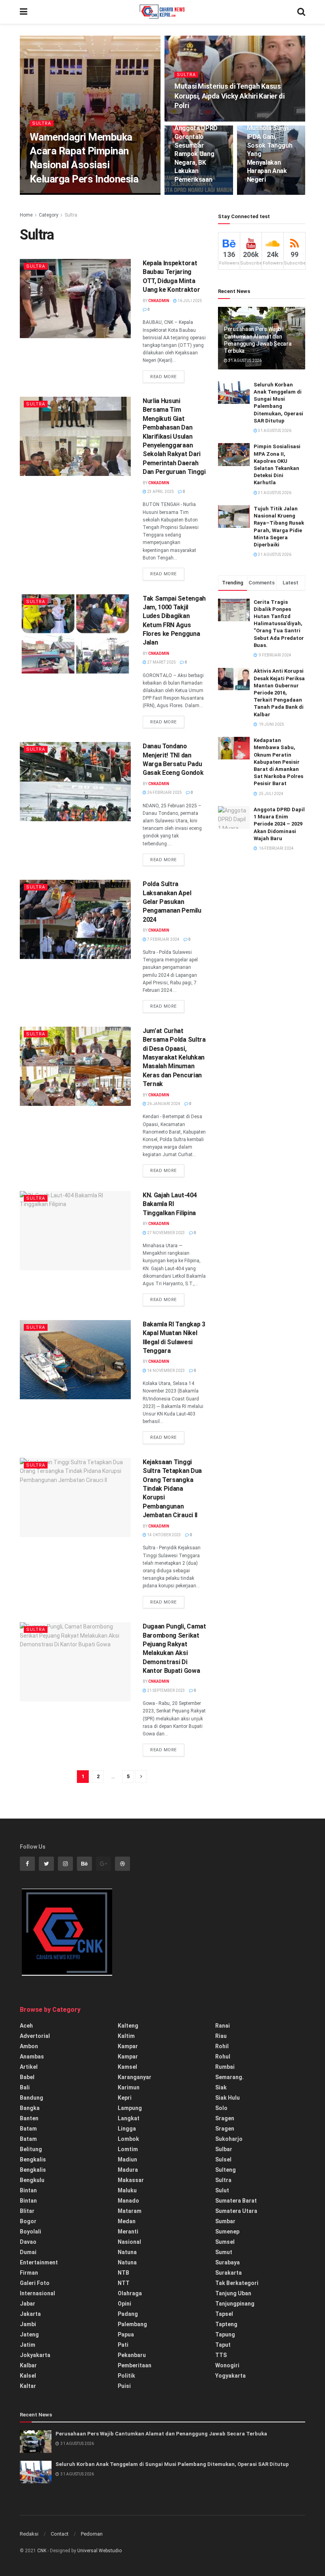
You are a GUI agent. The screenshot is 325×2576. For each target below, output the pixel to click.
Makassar (131, 2180)
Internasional (37, 2293)
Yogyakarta (230, 2376)
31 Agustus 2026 (245, 361)
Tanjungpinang (235, 2304)
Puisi (124, 2386)
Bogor (28, 2221)
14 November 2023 (166, 1371)
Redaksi (29, 2534)
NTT (124, 2283)
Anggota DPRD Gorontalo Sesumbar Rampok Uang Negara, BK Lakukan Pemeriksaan (196, 154)
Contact (60, 2534)
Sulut (222, 2190)
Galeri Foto (35, 2283)
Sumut (224, 2252)
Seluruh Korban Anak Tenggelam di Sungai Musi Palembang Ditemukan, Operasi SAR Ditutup (172, 2464)
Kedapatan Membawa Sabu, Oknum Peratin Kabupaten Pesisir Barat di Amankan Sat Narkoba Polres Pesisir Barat (278, 762)
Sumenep (227, 2232)
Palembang (132, 2324)
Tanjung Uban (233, 2293)
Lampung (130, 2108)
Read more (163, 377)
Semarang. (229, 2077)
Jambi (28, 2324)
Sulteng (226, 2170)
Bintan (28, 2190)
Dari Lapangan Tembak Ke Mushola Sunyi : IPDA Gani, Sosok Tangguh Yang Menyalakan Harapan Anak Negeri (270, 145)
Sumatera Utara (236, 2211)
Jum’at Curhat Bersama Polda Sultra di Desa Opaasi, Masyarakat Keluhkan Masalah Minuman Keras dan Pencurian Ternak (174, 1057)
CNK (42, 2551)
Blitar (27, 2211)
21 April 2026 (78, 194)
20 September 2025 (197, 194)
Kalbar (28, 2365)
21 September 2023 (166, 1690)
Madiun (127, 2159)
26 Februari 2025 (164, 792)
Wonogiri (227, 2365)
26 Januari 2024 (163, 1104)
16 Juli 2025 (189, 301)
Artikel (29, 2067)
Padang (128, 2314)
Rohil (222, 2046)
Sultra (42, 123)
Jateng (29, 2334)
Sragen (225, 2118)
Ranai (223, 2026)
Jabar (28, 2304)
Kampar (128, 2046)
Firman (29, 2273)
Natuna (127, 2252)
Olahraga (130, 2293)
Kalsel (28, 2376)
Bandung (32, 2098)
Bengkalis (33, 2159)
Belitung (31, 2149)
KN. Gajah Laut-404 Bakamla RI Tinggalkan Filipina (170, 1204)
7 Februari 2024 (163, 939)
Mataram (130, 2211)
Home (26, 215)
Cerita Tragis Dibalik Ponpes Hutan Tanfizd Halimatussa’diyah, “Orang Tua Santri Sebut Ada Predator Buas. (279, 624)
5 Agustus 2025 (266, 194)
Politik (126, 2376)
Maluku (127, 2190)
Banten (29, 2118)
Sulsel (223, 2159)
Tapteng (226, 2324)
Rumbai (225, 2067)
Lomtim (128, 2149)
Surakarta (228, 2273)
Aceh (26, 2026)
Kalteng (128, 2026)
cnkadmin (46, 194)
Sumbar (225, 2221)
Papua (126, 2334)
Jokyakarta (35, 2355)
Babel (27, 2077)
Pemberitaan (135, 2365)
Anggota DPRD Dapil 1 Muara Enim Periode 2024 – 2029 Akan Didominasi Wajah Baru (279, 824)
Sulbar (224, 2149)
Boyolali (31, 2232)
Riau (221, 2036)
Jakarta (30, 2314)
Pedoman (92, 2534)
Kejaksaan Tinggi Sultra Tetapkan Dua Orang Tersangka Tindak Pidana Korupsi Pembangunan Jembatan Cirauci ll (172, 1489)
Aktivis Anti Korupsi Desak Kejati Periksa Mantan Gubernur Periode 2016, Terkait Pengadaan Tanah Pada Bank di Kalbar (279, 693)
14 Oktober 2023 (164, 1535)
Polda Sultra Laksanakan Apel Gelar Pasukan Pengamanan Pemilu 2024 (172, 902)
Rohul (223, 2057)
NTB (123, 2273)
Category (49, 215)
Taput (223, 2345)
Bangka (30, 2108)
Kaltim (126, 2036)
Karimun (129, 2087)
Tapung (225, 2334)
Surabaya (227, 2262)
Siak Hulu (227, 2098)
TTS (221, 2355)
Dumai (28, 2252)
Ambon (29, 2046)
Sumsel (225, 2242)
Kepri (125, 2098)
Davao (28, 2242)
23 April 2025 (160, 492)
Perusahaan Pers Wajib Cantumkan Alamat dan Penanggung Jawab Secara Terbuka (161, 2434)
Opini (124, 2304)
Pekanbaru (132, 2355)
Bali (25, 2087)
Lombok (128, 2139)
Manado (128, 2201)
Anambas (32, 2057)
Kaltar (28, 2386)
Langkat (129, 2118)
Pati (123, 2345)
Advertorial (35, 2036)
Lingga (127, 2129)
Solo (221, 2108)
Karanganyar (135, 2077)
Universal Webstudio (99, 2551)
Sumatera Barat (236, 2201)
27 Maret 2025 (161, 662)
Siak (221, 2087)
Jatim (28, 2345)
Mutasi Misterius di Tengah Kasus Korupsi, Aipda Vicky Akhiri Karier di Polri (229, 96)
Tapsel (224, 2314)
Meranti (128, 2232)
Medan (127, 2221)
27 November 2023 (166, 1233)
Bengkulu (32, 2180)
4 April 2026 (191, 121)
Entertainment (39, 2262)
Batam (28, 2129)
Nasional (129, 2242)
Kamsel (127, 2067)
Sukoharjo (229, 2139)
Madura (128, 2170)
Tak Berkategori (237, 2283)
